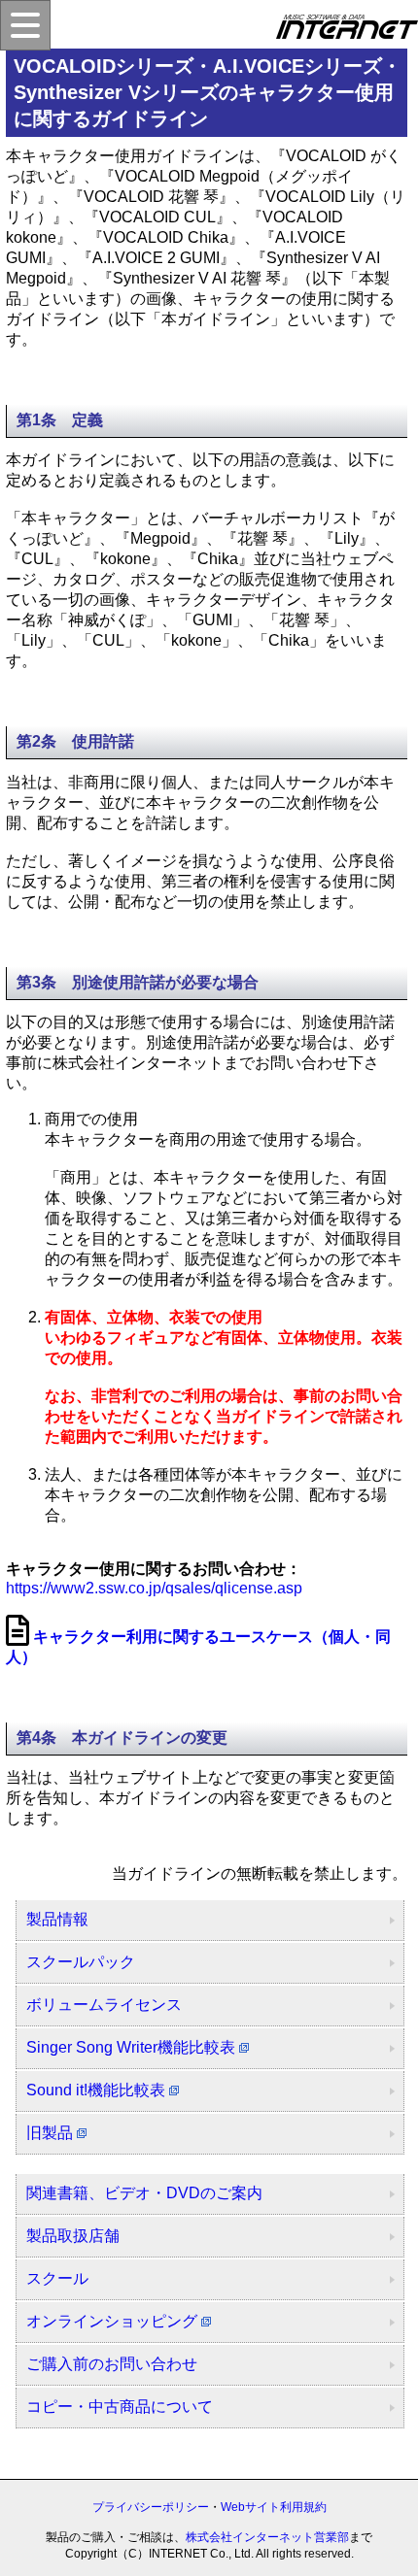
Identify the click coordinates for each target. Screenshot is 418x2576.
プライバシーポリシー (151, 2507)
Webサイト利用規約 (274, 2507)
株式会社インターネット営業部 (267, 2537)
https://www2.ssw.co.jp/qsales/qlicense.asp (154, 1588)
